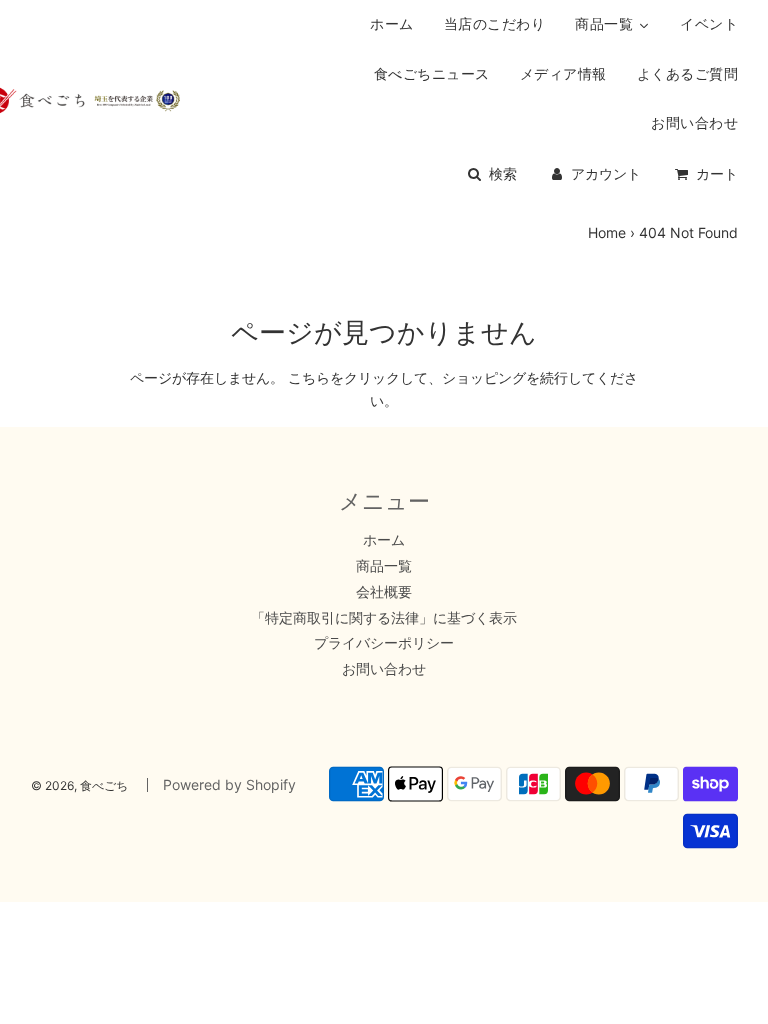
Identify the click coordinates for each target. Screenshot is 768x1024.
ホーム (384, 539)
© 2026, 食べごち (79, 785)
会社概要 (384, 591)
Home (607, 232)
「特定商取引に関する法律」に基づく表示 (384, 617)
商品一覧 (384, 565)
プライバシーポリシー (384, 642)
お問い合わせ (384, 668)
